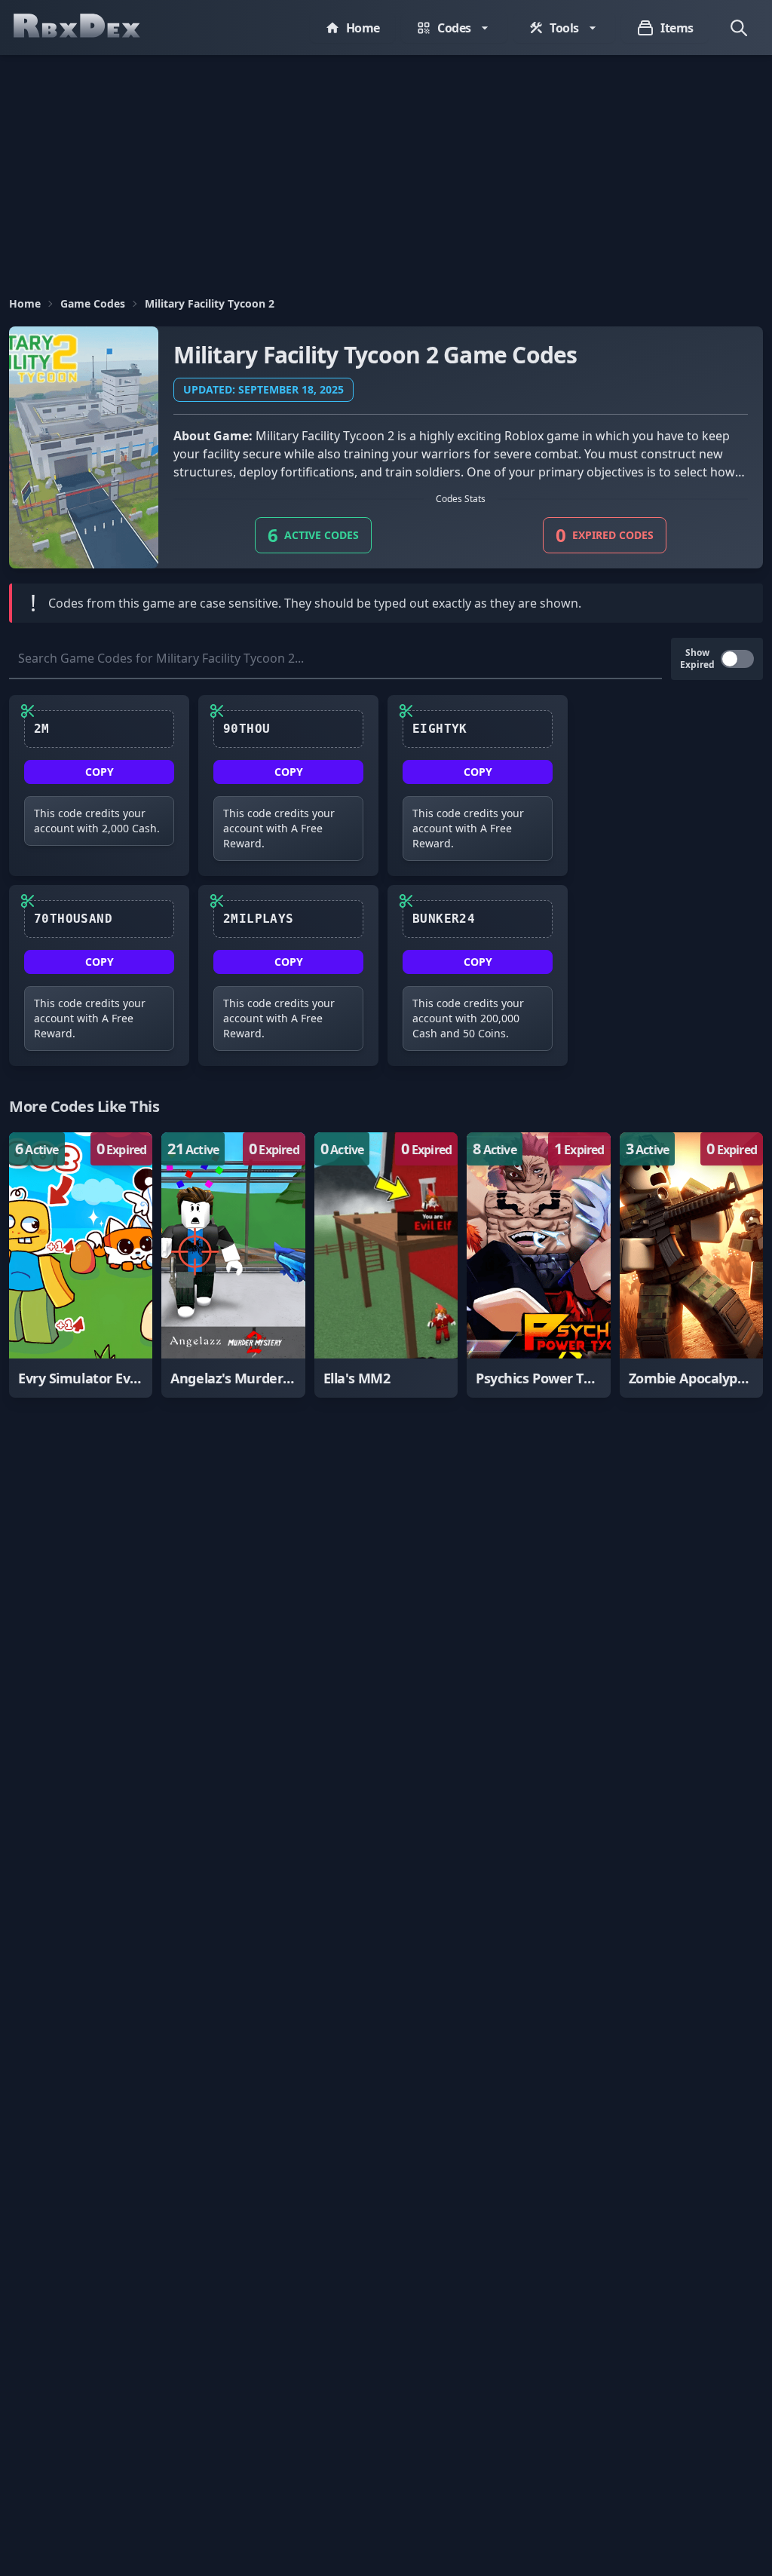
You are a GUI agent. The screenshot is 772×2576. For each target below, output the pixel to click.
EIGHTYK (440, 729)
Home (25, 303)
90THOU (247, 729)
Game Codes (93, 303)
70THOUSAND (73, 919)
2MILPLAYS (259, 919)
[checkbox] (737, 659)
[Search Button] (739, 28)
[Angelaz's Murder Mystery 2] (233, 1265)
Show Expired (697, 659)
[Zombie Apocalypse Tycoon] (691, 1265)
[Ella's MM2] (386, 1265)
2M (42, 729)
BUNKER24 (444, 919)
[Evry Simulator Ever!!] (81, 1265)
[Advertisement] (386, 168)
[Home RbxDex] (92, 28)
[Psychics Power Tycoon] (538, 1265)
